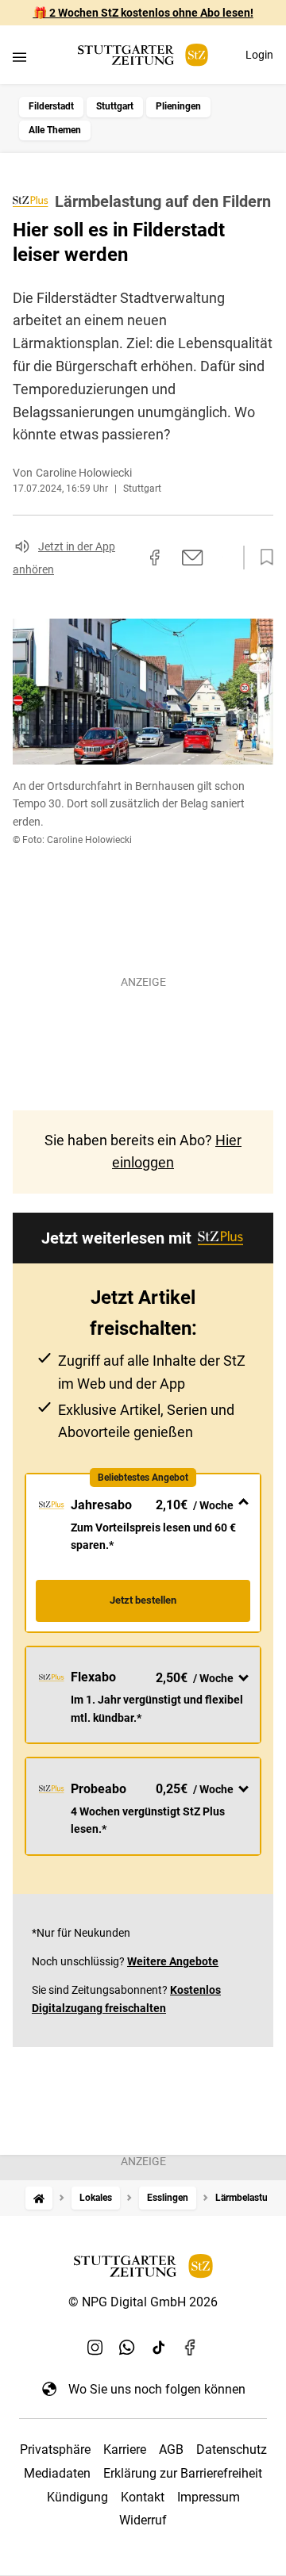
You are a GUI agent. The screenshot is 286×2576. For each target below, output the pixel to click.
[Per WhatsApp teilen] (222, 557)
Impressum (209, 2497)
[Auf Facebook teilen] (155, 558)
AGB (171, 2449)
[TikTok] (159, 2348)
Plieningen (178, 106)
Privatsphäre (55, 2449)
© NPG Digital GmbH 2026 (143, 2302)
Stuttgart (115, 106)
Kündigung (77, 2497)
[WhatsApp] (127, 2348)
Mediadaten (57, 2473)
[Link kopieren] (126, 558)
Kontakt (143, 2497)
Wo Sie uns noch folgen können (157, 2389)
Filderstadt (51, 106)
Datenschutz (232, 2449)
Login (259, 55)
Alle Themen (55, 130)
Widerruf (143, 2520)
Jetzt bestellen (143, 1600)
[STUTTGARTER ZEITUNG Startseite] (143, 55)
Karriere (125, 2449)
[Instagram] (95, 2348)
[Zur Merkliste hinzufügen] (262, 558)
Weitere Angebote (173, 1961)
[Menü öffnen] (19, 57)
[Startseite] (39, 2198)
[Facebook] (191, 2348)
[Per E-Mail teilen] (193, 558)
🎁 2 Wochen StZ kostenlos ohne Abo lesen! (143, 13)
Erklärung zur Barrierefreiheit (183, 2473)
